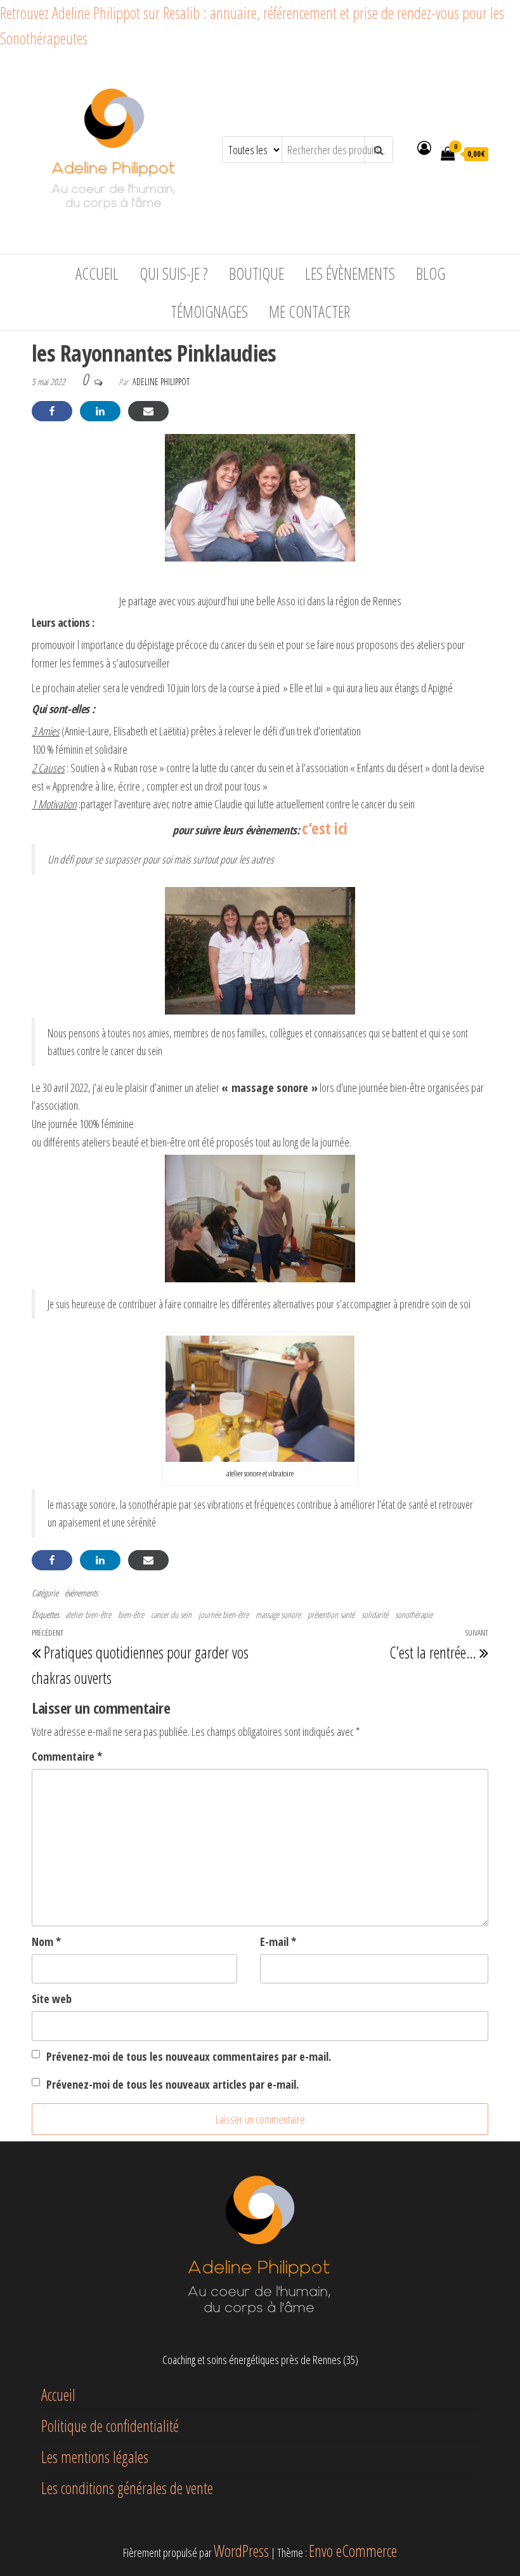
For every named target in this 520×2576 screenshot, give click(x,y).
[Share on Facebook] (52, 411)
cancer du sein (171, 1614)
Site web (52, 1999)
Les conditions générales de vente (127, 2488)
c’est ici (325, 828)
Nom (46, 1942)
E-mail (278, 1942)
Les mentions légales (95, 2457)
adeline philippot (161, 382)
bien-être (131, 1614)
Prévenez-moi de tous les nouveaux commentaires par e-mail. (189, 2056)
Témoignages (209, 312)
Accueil (97, 273)
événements (81, 1593)
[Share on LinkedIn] (100, 411)
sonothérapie (414, 1614)
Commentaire (67, 1756)
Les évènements (350, 273)
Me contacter (309, 312)
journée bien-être (224, 1614)
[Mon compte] (424, 147)
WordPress (241, 2551)
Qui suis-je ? (174, 273)
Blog (431, 273)
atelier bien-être (88, 1614)
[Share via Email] (148, 411)
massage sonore (278, 1614)
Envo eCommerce (353, 2551)
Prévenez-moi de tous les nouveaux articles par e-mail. (172, 2084)
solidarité (375, 1614)
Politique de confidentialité (110, 2426)
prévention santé (331, 1614)
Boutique (257, 273)
